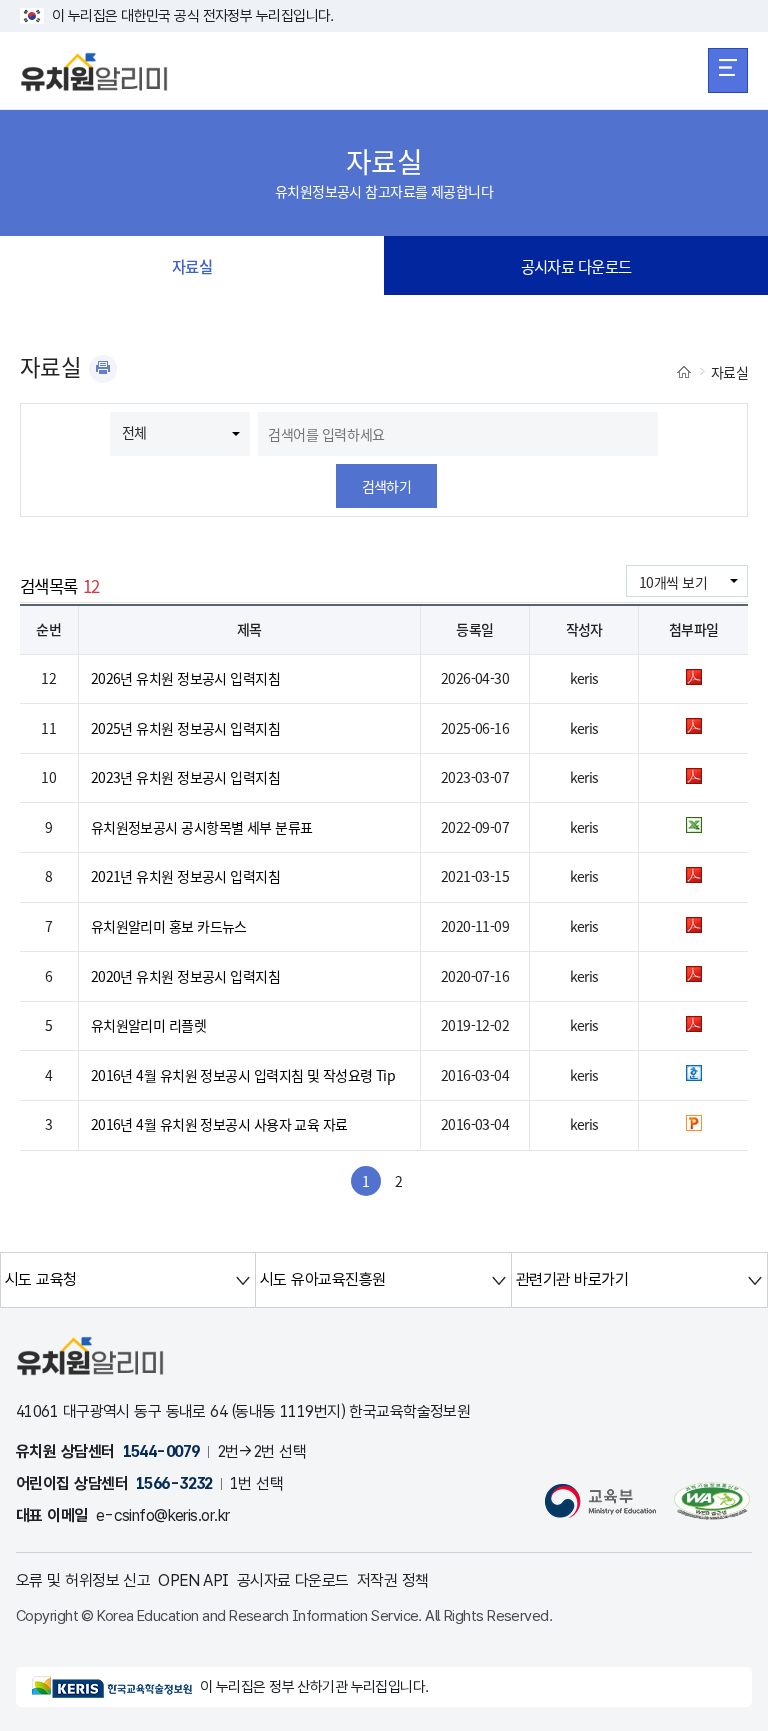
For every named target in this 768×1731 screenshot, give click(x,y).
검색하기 (387, 486)
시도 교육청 (41, 1279)
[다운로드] (694, 679)
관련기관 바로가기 (572, 1279)
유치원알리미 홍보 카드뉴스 (169, 926)
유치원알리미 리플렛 (148, 1025)
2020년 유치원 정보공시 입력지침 (185, 976)
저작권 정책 (393, 1580)
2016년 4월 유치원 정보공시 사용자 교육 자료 (219, 1124)
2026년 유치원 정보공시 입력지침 (185, 678)
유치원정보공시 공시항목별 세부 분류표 (202, 827)
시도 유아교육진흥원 (322, 1279)
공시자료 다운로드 (576, 266)
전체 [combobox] (134, 432)
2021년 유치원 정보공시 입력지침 (185, 876)
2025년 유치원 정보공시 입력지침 (185, 728)
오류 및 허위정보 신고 (83, 1580)
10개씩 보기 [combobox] (673, 582)
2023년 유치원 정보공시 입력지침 (185, 777)
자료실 (192, 266)
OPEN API (193, 1580)
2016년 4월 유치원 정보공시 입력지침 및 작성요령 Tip (243, 1075)
